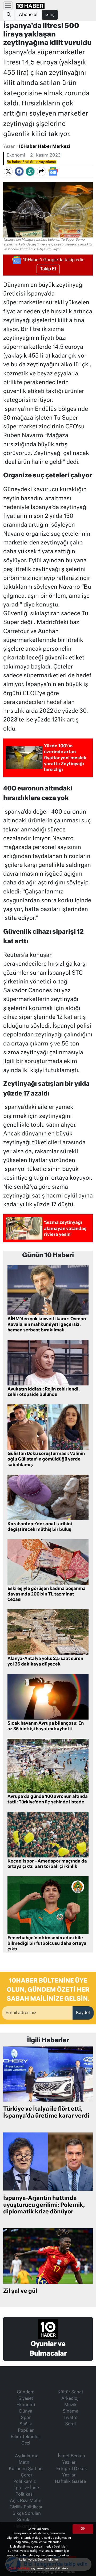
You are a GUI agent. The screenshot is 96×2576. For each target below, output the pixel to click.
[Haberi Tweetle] (8, 171)
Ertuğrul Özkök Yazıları (72, 2472)
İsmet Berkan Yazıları (71, 2459)
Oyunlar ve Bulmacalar (48, 2349)
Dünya (26, 2411)
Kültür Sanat (70, 2392)
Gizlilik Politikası (26, 2507)
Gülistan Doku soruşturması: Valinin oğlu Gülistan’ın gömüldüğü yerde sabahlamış (46, 1459)
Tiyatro (71, 2418)
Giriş (50, 15)
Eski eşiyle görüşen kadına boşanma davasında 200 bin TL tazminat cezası (47, 1594)
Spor (26, 2418)
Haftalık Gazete (70, 2482)
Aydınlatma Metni (27, 2459)
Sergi (70, 2424)
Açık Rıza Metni (26, 2501)
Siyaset (26, 2399)
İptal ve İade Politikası (27, 2491)
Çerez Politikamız (25, 2479)
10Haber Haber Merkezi (44, 147)
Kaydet (83, 2013)
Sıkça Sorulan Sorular (27, 2517)
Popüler (26, 2431)
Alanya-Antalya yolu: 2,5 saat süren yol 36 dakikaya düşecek (45, 1662)
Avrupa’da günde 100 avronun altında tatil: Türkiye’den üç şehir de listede (48, 1800)
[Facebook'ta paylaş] (19, 171)
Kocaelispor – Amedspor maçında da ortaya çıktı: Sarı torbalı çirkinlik (47, 1864)
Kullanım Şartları (26, 2469)
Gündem (26, 2392)
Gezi (26, 2443)
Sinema (71, 2411)
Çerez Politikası (19, 2568)
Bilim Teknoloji (26, 2437)
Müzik (70, 2405)
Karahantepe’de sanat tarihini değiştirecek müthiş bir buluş (40, 1527)
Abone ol (28, 15)
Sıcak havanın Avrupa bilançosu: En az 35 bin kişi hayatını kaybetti (46, 1726)
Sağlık (26, 2424)
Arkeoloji (70, 2399)
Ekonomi (16, 155)
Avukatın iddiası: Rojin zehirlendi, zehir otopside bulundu (44, 1392)
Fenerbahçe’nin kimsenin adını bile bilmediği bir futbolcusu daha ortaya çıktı (47, 1944)
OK (83, 2529)
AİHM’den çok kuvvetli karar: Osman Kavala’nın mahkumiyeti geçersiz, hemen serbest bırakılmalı (47, 1325)
